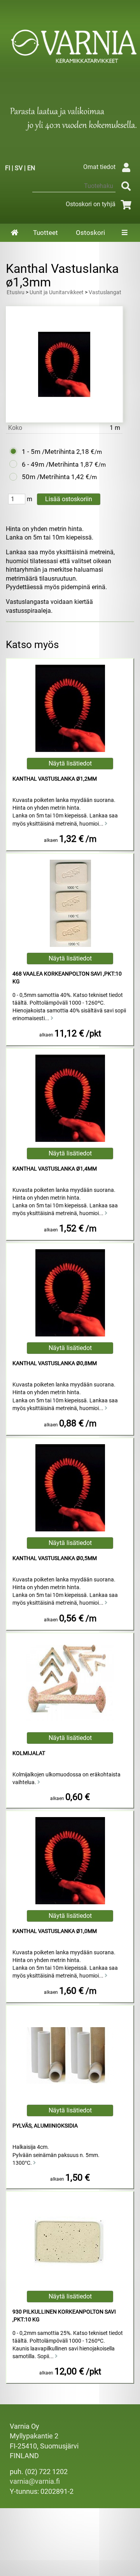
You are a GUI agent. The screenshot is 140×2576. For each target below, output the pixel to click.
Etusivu (16, 292)
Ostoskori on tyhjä (91, 204)
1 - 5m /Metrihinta (48, 452)
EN (31, 168)
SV (19, 168)
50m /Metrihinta (46, 477)
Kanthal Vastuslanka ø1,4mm (55, 1169)
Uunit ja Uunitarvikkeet (57, 292)
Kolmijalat (29, 1753)
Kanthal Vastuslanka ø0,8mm (55, 1363)
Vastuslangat (105, 292)
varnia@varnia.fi (35, 2481)
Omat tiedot (99, 167)
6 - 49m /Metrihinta (50, 464)
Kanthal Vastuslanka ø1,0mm (55, 1931)
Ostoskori (90, 233)
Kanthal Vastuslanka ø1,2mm (55, 779)
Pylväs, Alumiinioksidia (45, 2126)
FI (8, 168)
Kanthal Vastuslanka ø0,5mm (55, 1558)
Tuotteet (45, 233)
